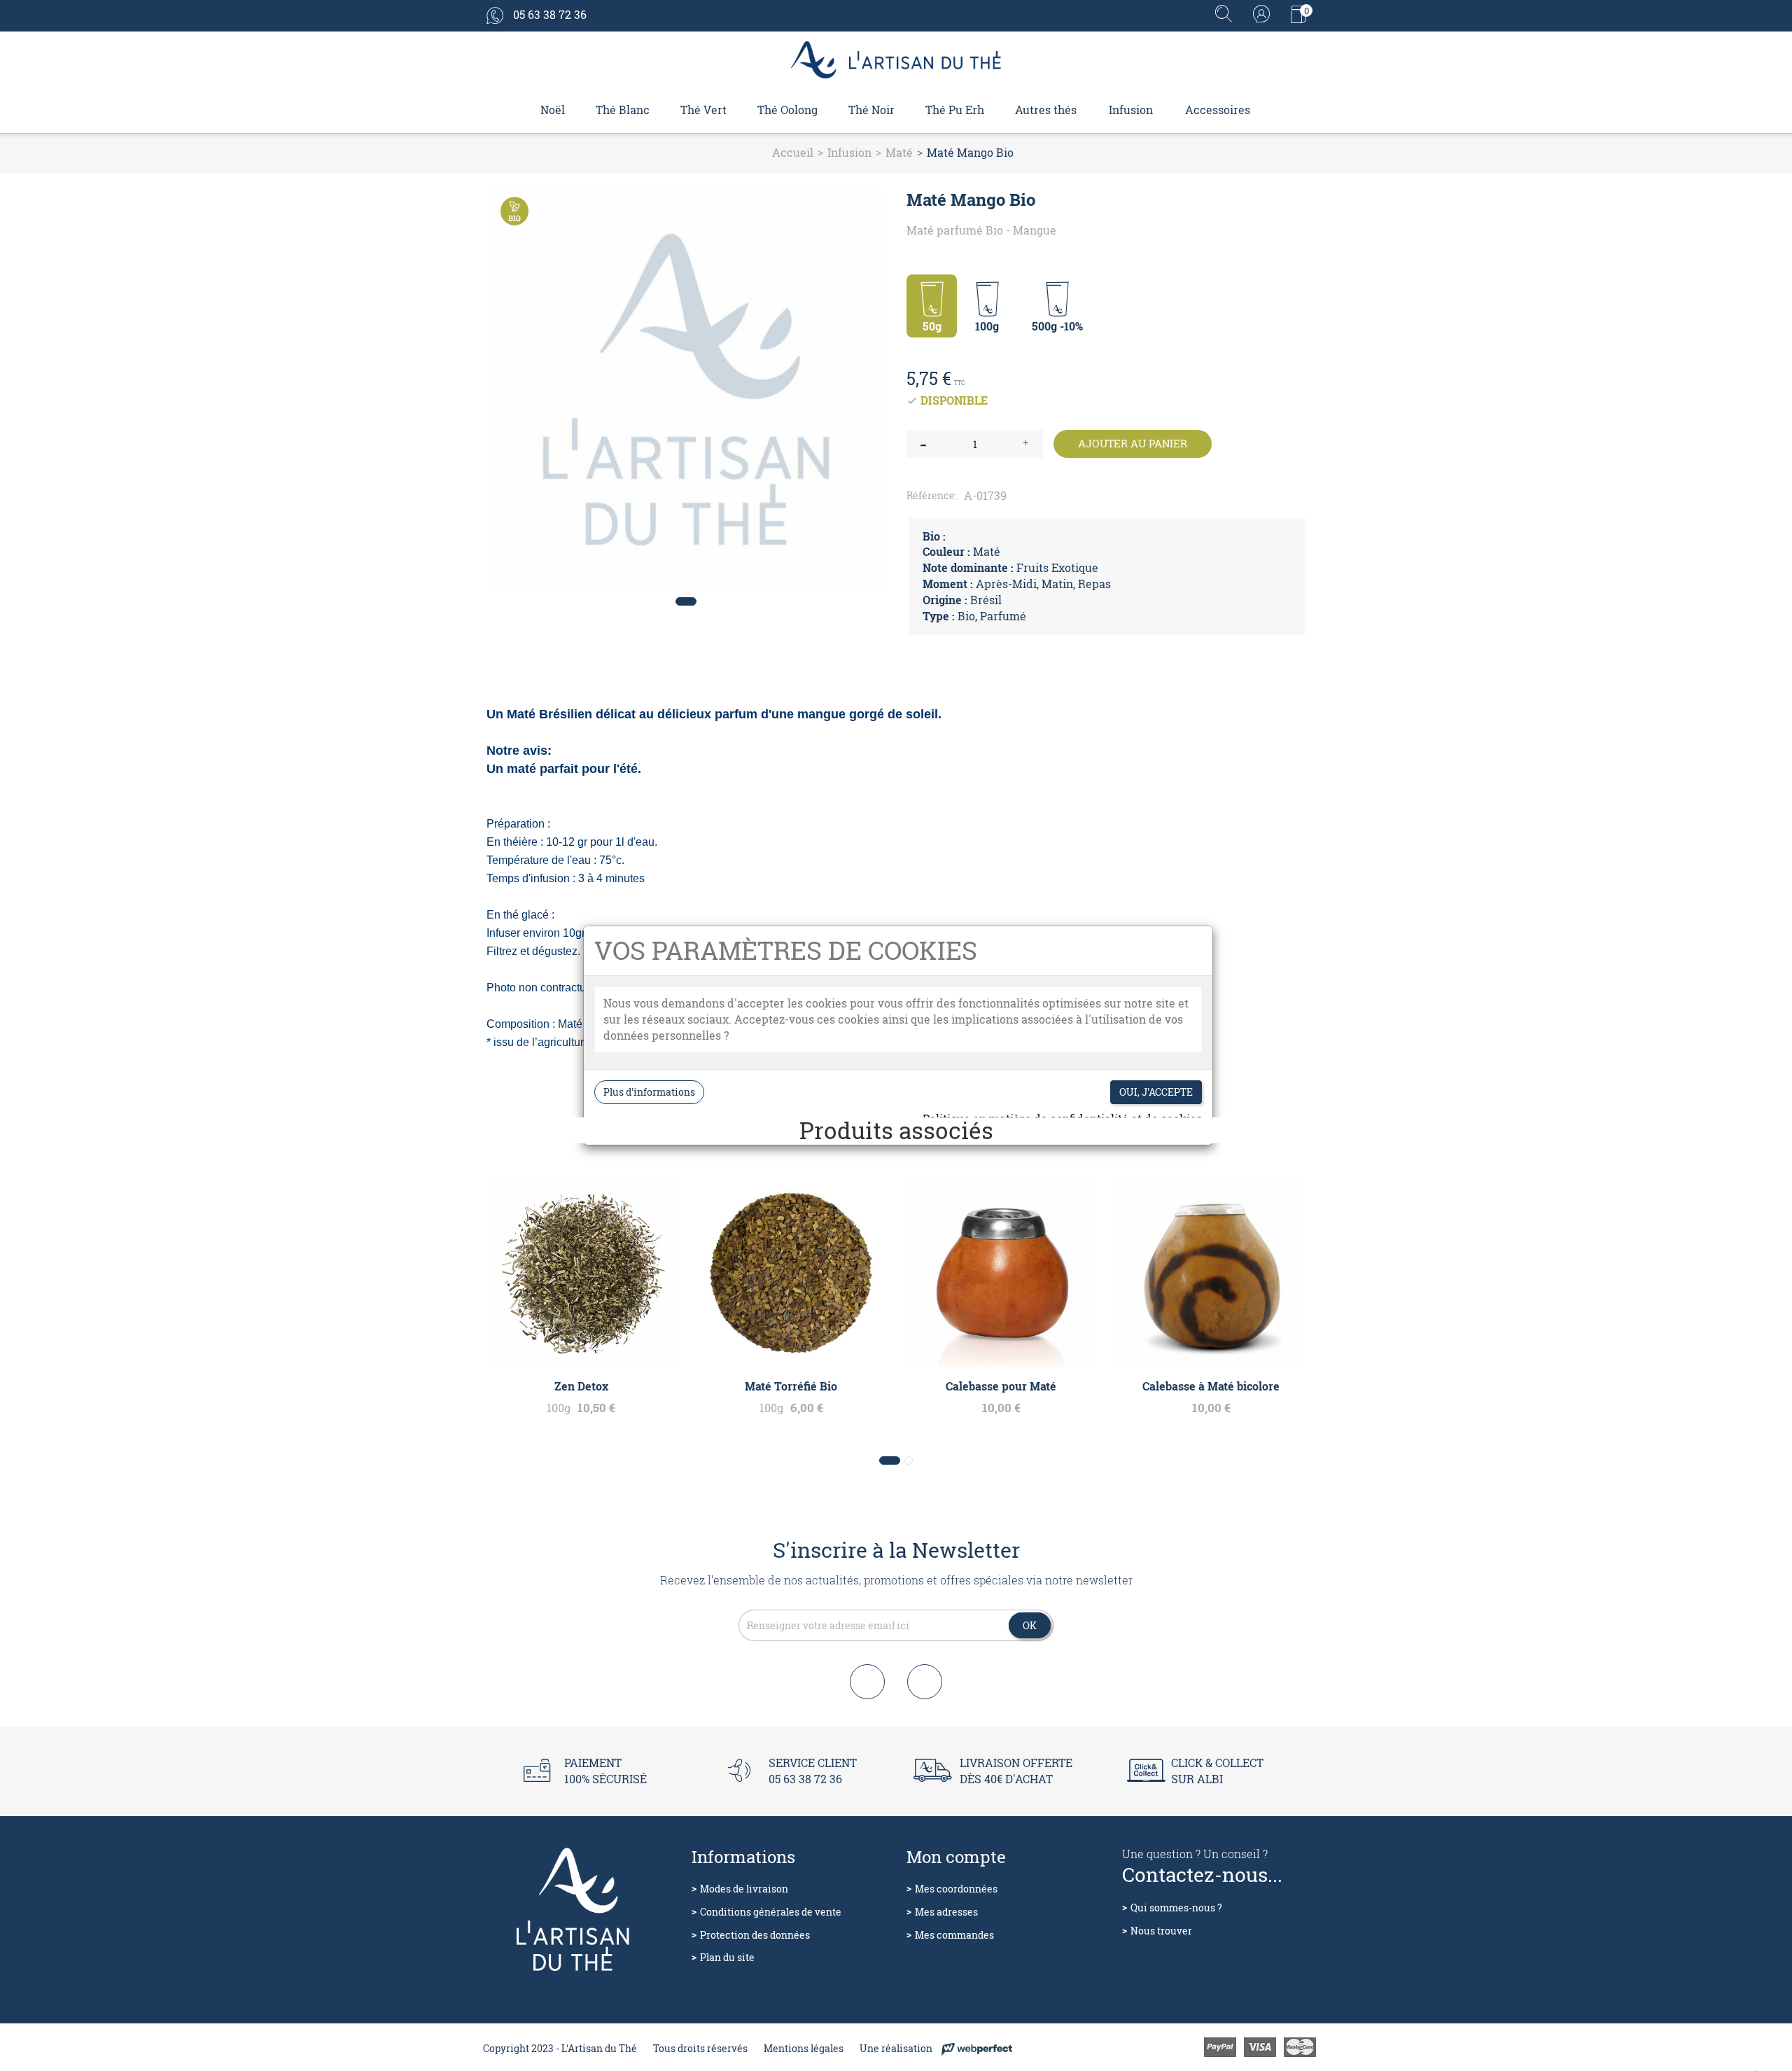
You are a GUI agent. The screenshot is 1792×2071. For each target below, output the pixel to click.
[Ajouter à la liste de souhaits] (865, 206)
